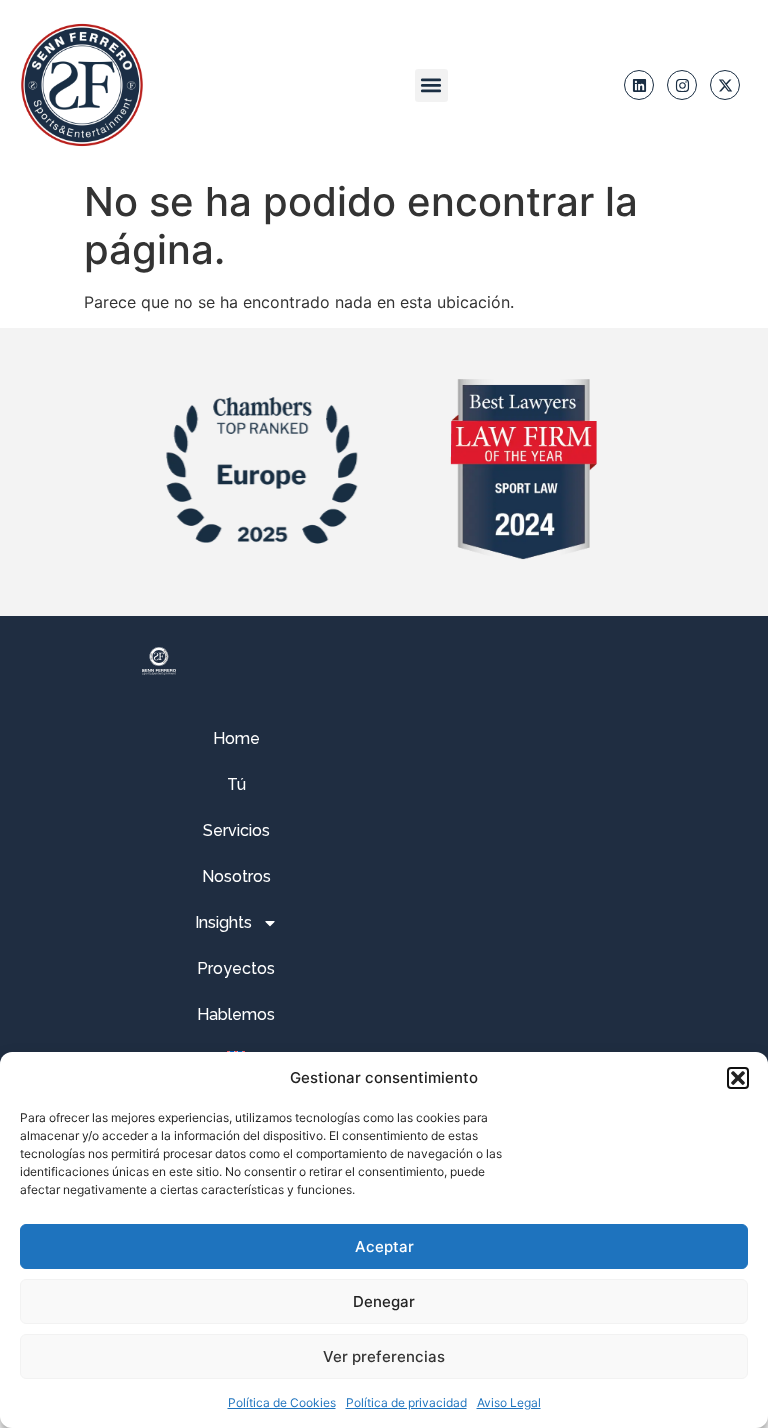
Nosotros (236, 876)
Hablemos (236, 1014)
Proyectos (236, 968)
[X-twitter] (725, 85)
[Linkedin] (639, 85)
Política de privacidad (406, 1402)
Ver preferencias (384, 1356)
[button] (738, 1078)
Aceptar (384, 1246)
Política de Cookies (282, 1402)
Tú (236, 784)
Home (236, 738)
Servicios (236, 830)
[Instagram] (682, 85)
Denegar (384, 1301)
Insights (223, 922)
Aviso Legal (509, 1402)
